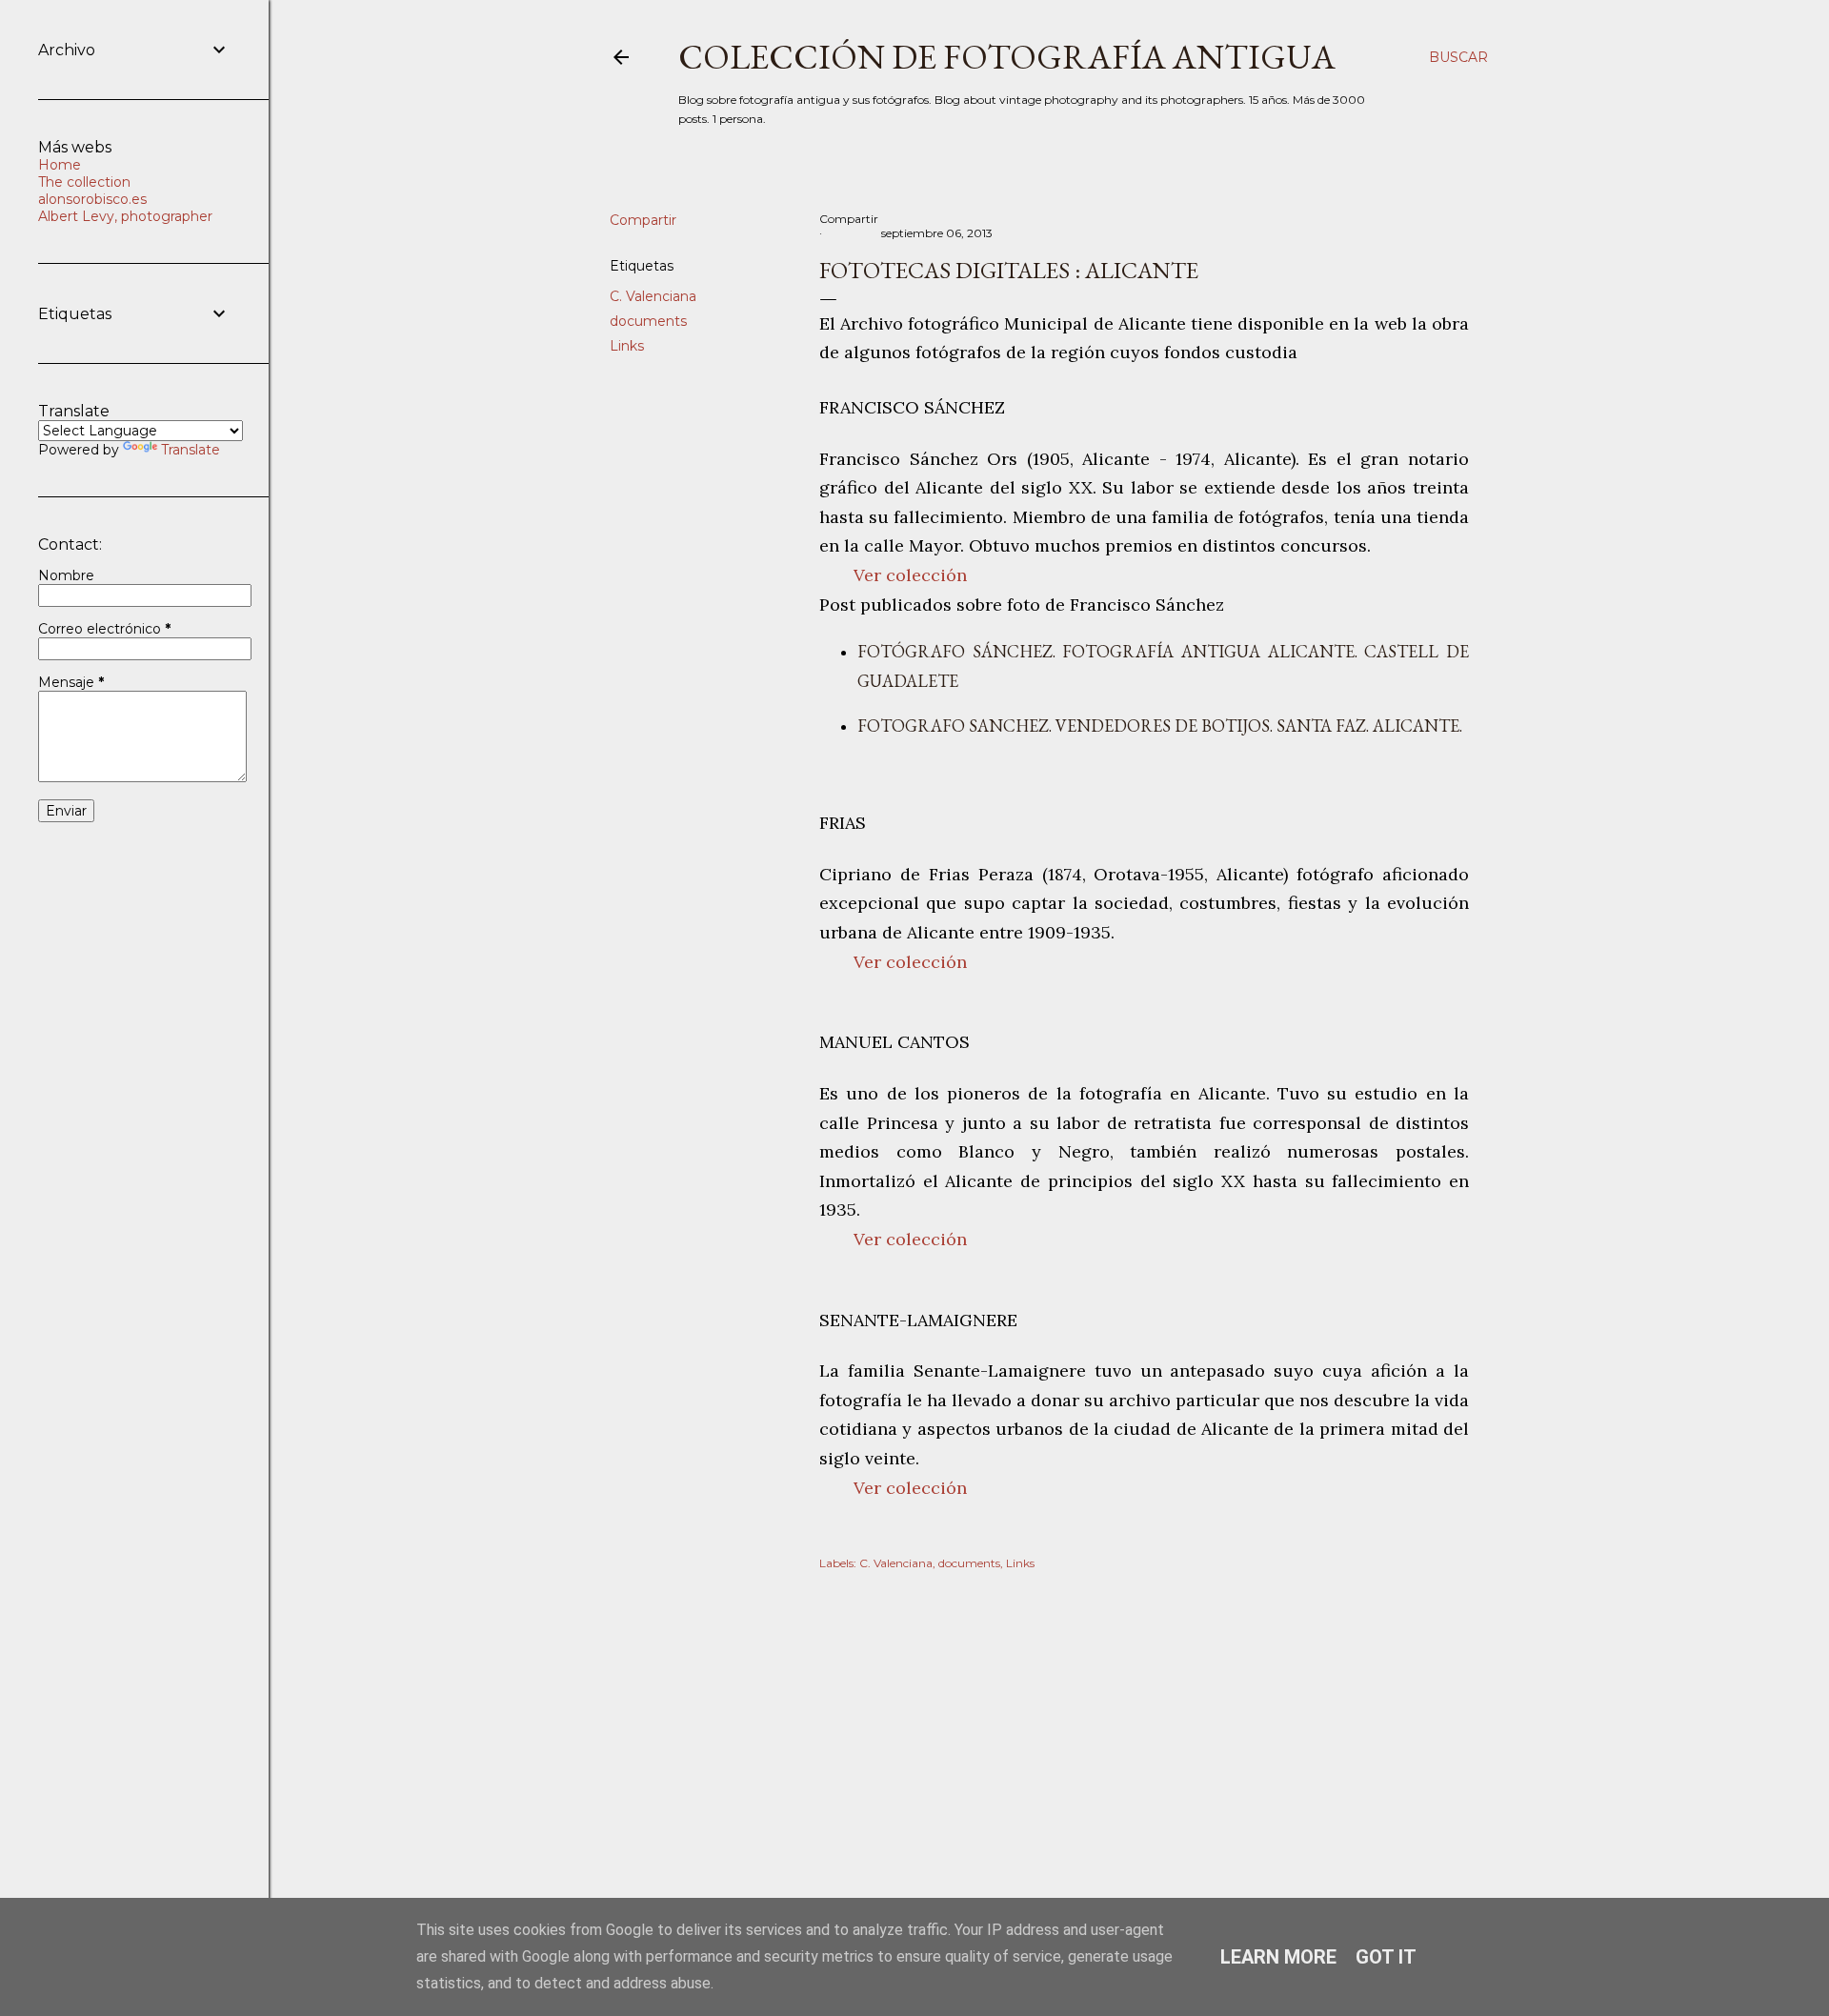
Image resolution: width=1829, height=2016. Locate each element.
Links (627, 346)
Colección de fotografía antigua (1007, 57)
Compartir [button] (643, 220)
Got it (1386, 1957)
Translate (191, 450)
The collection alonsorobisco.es (92, 191)
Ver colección (910, 575)
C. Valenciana (653, 296)
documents (648, 321)
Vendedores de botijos (1163, 726)
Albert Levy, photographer (125, 216)
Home (60, 165)
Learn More (1278, 1957)
